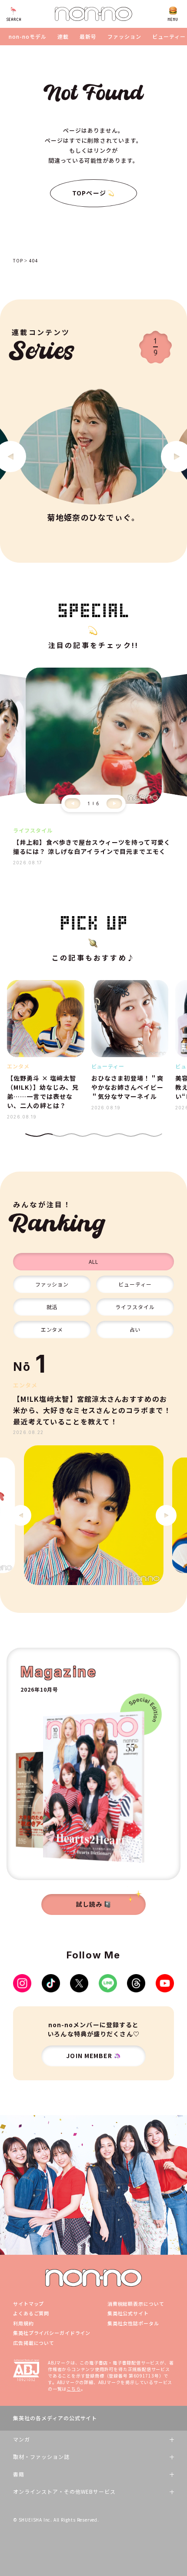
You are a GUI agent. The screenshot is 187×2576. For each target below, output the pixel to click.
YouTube (165, 1983)
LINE (108, 1983)
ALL (93, 1261)
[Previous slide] (73, 803)
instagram (22, 1983)
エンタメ (52, 1329)
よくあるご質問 (31, 2313)
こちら (73, 2389)
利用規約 (23, 2323)
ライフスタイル (135, 1307)
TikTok (51, 1983)
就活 (52, 1307)
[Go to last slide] (21, 1515)
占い (135, 1329)
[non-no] (93, 14)
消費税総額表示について (136, 2304)
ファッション (124, 37)
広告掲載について (34, 2343)
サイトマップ (28, 2304)
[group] (93, 1515)
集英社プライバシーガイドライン (52, 2333)
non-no (93, 2278)
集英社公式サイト (128, 2313)
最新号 (88, 37)
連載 (63, 37)
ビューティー (169, 37)
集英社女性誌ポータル (133, 2323)
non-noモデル (28, 37)
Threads (136, 1983)
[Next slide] (114, 803)
